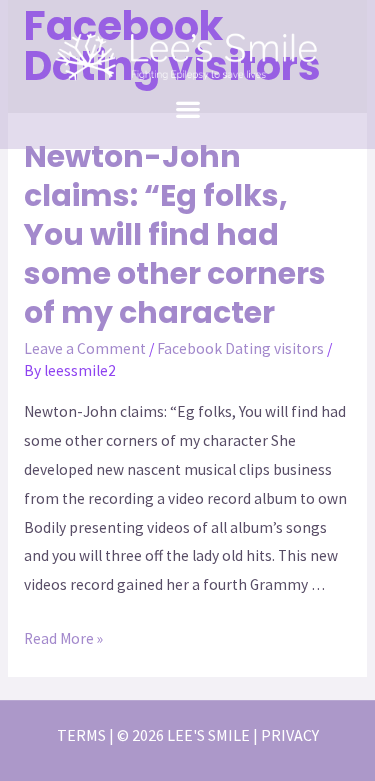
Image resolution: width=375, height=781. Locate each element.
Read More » (63, 638)
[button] (187, 108)
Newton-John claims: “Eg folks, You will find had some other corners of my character (175, 234)
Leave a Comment (85, 348)
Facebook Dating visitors (240, 348)
